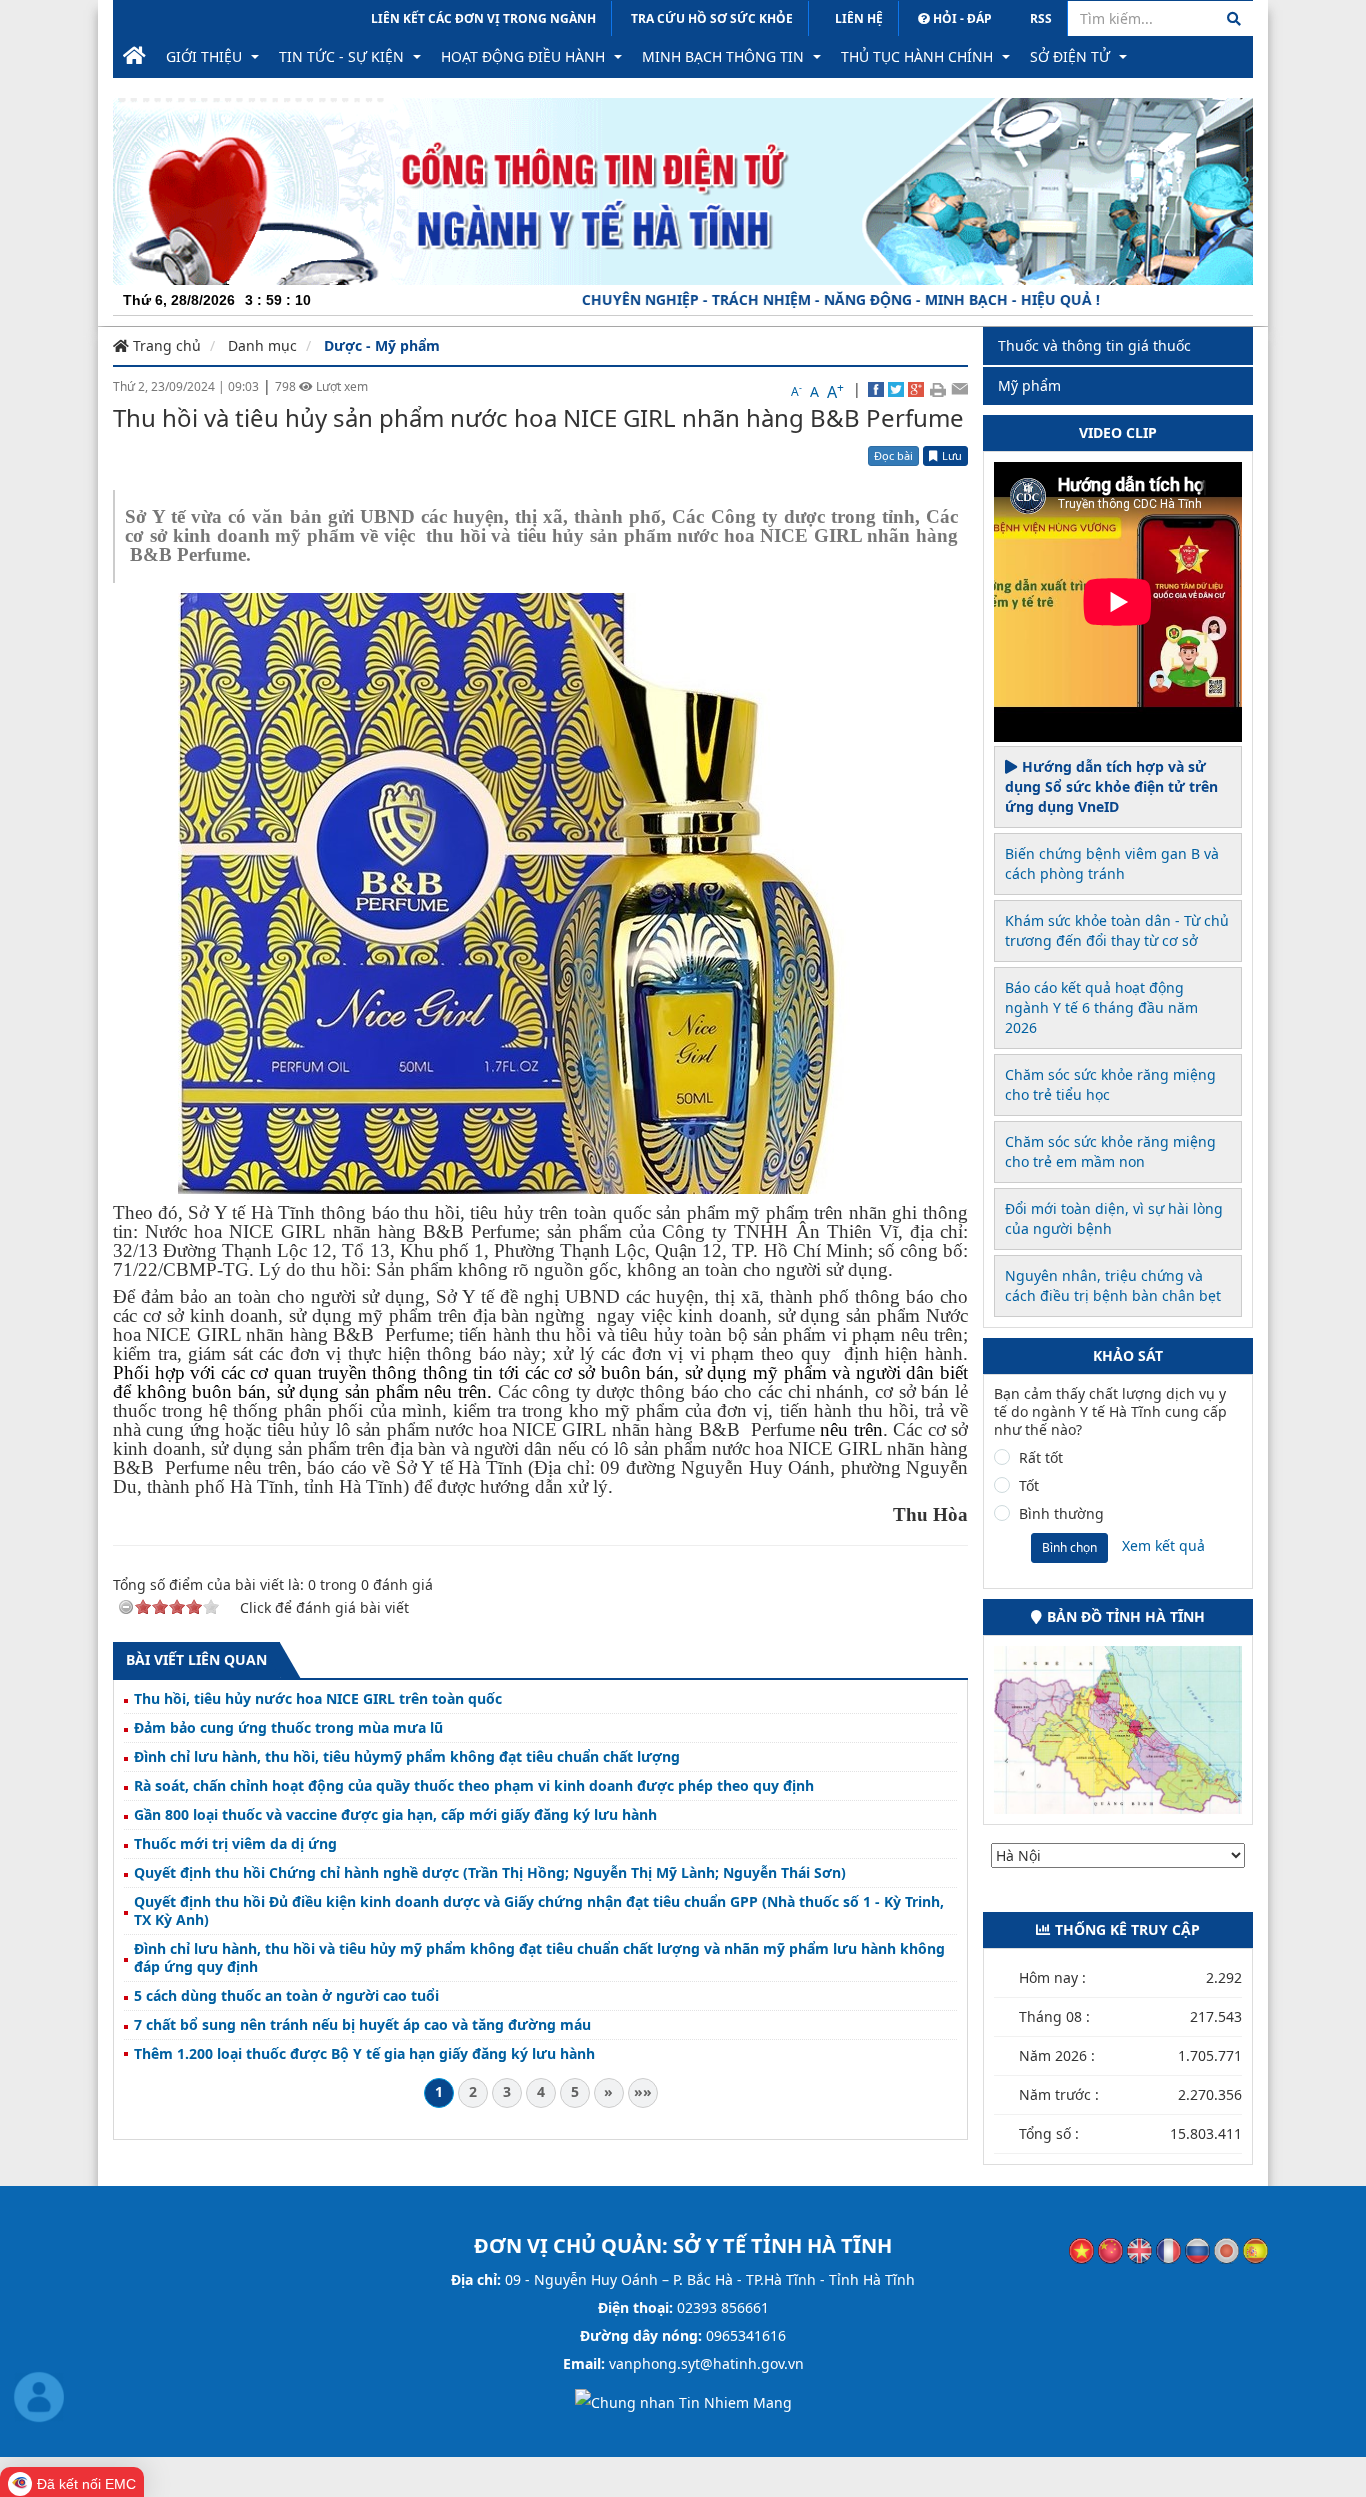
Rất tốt (1041, 1458)
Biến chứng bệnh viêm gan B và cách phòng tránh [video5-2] (1112, 863)
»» (643, 2091)
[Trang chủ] (134, 57)
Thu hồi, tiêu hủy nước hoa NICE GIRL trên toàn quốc (318, 1699)
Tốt (1029, 1486)
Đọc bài (893, 455)
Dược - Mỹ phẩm (382, 345)
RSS (1041, 18)
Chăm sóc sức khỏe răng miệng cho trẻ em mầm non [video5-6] (1110, 1151)
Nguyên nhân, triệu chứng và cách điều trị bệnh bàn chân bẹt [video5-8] (1113, 1285)
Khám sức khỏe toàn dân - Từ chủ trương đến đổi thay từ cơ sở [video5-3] (1117, 930)
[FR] (1168, 2249)
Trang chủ (165, 345)
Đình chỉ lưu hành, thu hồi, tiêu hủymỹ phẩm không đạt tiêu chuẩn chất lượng (407, 1757)
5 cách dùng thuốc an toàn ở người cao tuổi (286, 1996)
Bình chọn (1069, 1547)
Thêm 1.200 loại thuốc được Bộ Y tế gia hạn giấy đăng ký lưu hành (364, 2054)
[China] (1110, 2249)
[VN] (1081, 2249)
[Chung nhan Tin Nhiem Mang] (683, 2401)
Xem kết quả (1163, 1545)
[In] (937, 389)
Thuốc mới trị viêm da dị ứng (235, 1844)
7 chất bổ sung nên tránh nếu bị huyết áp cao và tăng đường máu (362, 2025)
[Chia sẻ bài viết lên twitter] (896, 389)
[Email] (959, 389)
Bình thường (1061, 1514)
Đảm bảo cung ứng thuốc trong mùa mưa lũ (288, 1728)
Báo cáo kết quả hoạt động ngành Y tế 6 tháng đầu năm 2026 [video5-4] (1101, 1007)
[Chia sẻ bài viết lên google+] (916, 389)
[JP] (1226, 2249)
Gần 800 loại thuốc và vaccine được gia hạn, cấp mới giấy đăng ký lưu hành (395, 1815)
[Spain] (1255, 2249)
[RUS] (1197, 2249)
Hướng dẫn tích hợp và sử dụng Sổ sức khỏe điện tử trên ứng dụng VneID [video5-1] (1111, 786)
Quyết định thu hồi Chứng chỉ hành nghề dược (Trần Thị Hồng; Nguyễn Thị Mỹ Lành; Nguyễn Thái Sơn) (490, 1873)
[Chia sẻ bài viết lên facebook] (876, 389)
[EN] (1139, 2249)
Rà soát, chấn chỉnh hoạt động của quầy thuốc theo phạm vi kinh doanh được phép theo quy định (474, 1786)
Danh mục (262, 345)
